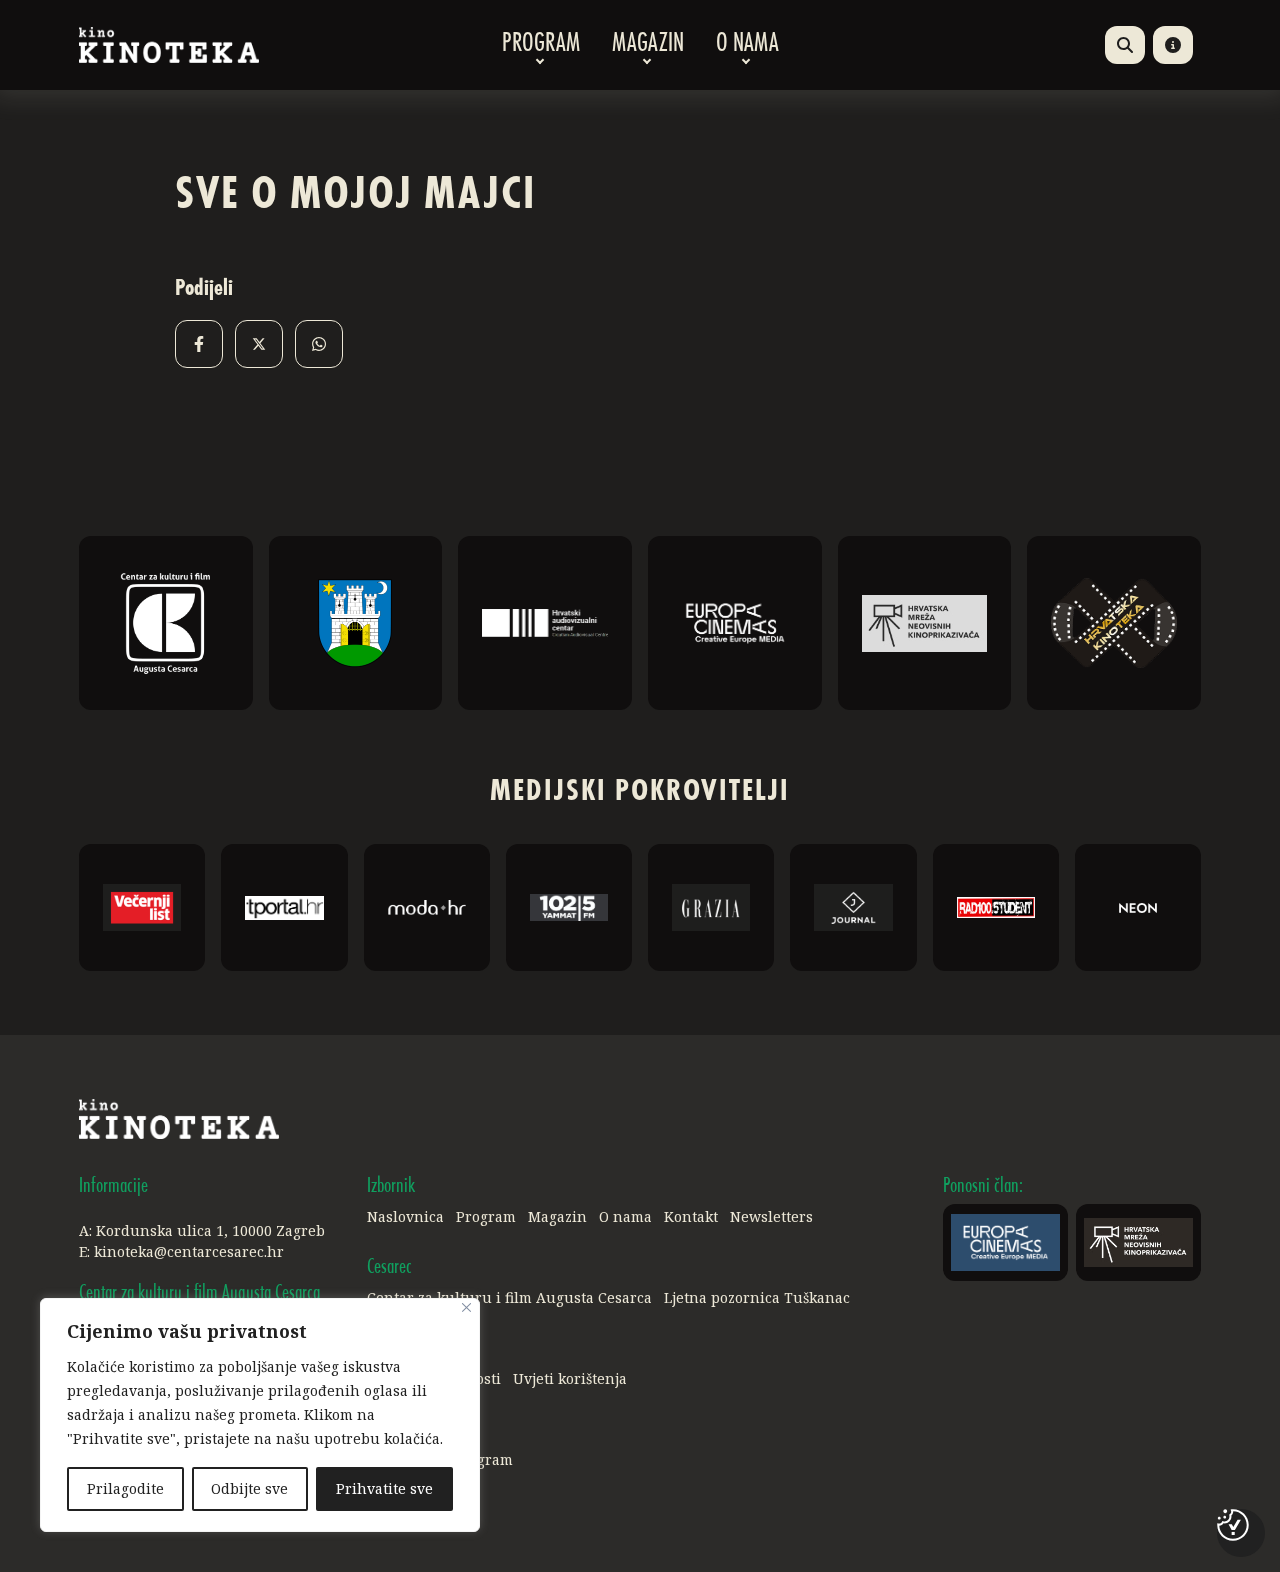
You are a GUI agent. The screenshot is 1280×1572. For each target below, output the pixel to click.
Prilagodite (125, 1488)
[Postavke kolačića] (1233, 1525)
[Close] (466, 1307)
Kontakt (691, 1216)
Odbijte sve (249, 1488)
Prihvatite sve (384, 1488)
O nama (747, 45)
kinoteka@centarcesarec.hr (189, 1251)
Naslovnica (405, 1216)
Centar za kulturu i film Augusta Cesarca (509, 1297)
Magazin (648, 45)
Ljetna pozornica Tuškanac (757, 1297)
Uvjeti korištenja (570, 1378)
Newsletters (771, 1216)
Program (541, 45)
